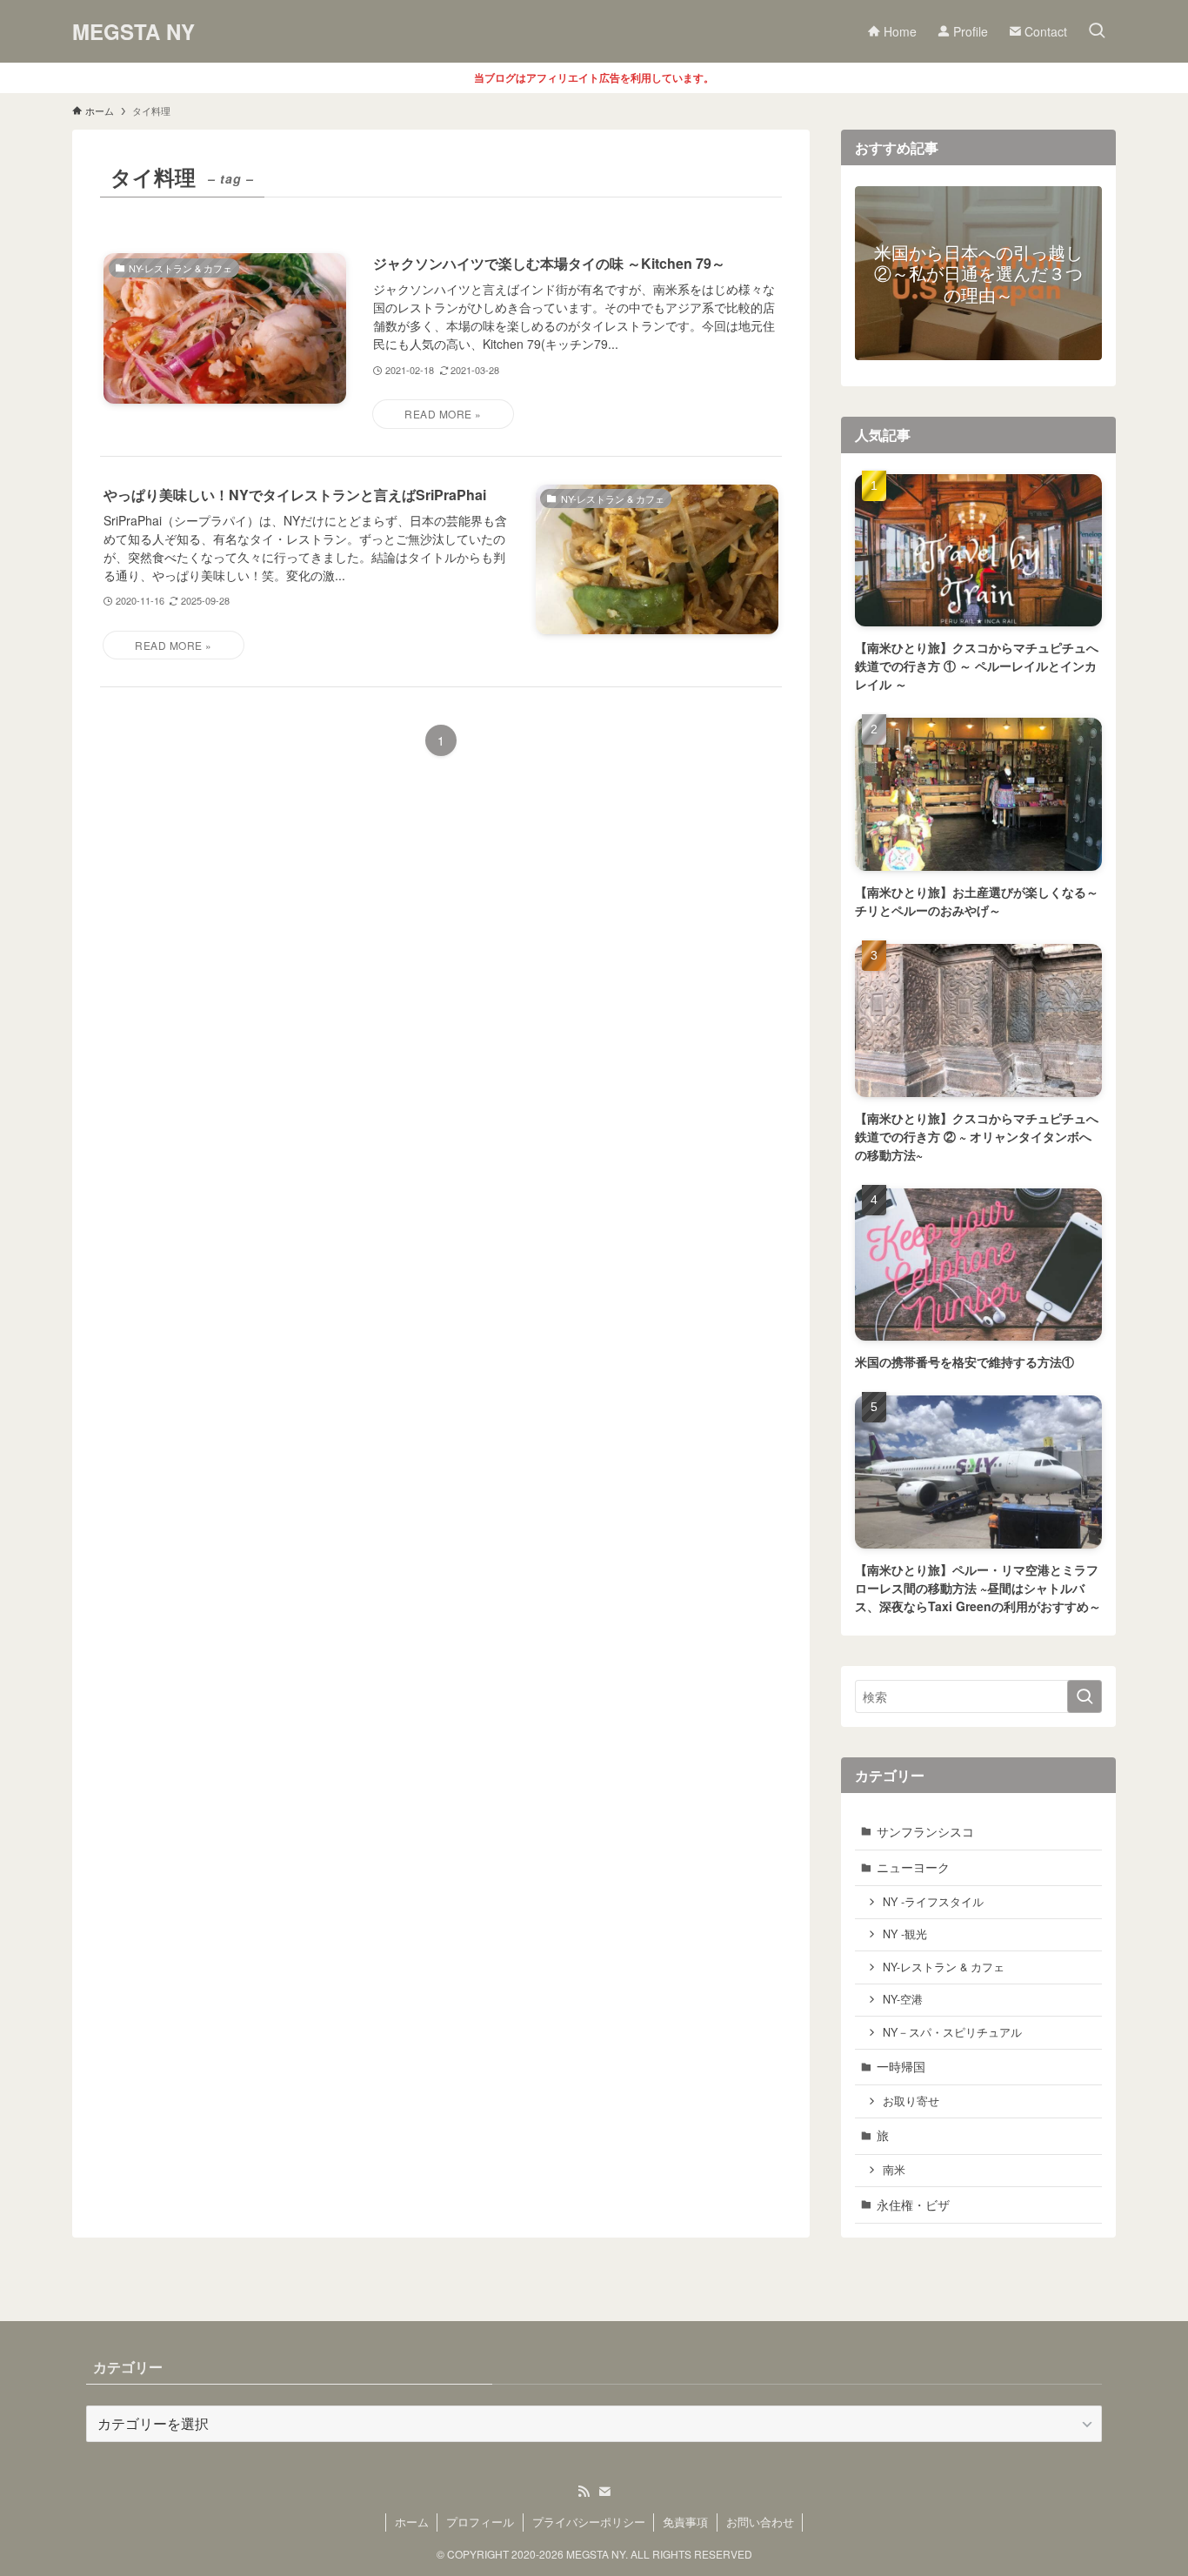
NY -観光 (905, 1934)
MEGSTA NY (133, 31)
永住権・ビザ (913, 2205)
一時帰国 (901, 2066)
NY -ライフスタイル (933, 1902)
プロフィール (480, 2522)
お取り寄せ (911, 2101)
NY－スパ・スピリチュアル (952, 2032)
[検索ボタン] (1097, 31)
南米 (894, 2170)
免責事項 (685, 2522)
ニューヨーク (913, 1867)
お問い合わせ (760, 2522)
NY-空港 (903, 1999)
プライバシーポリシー (589, 2522)
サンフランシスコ (925, 1831)
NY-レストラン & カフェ (944, 1967)
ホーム (412, 2522)
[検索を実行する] (1085, 1696)
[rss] (584, 2492)
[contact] (604, 2492)
